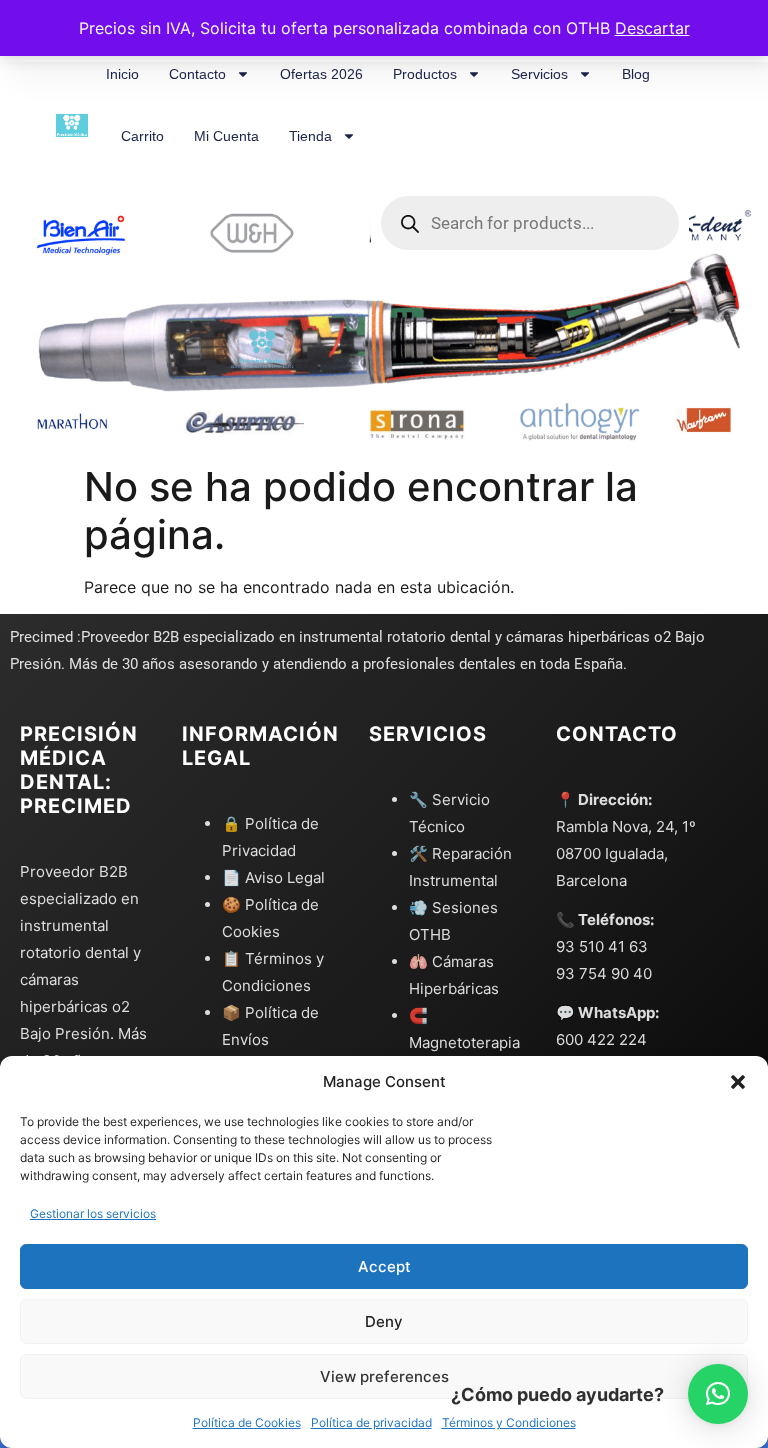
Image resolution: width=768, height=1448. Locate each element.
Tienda (310, 136)
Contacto (197, 74)
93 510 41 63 (602, 946)
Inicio (122, 74)
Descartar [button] (652, 28)
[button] (738, 1082)
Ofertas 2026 (321, 74)
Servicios (539, 74)
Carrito (142, 136)
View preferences (384, 1376)
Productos (425, 74)
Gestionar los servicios (93, 1213)
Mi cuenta (226, 136)
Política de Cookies (247, 1422)
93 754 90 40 (604, 973)
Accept (384, 1266)
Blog (636, 74)
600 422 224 (601, 1039)
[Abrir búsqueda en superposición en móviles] (530, 136)
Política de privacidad (371, 1422)
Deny (384, 1321)
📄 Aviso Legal (273, 877)
